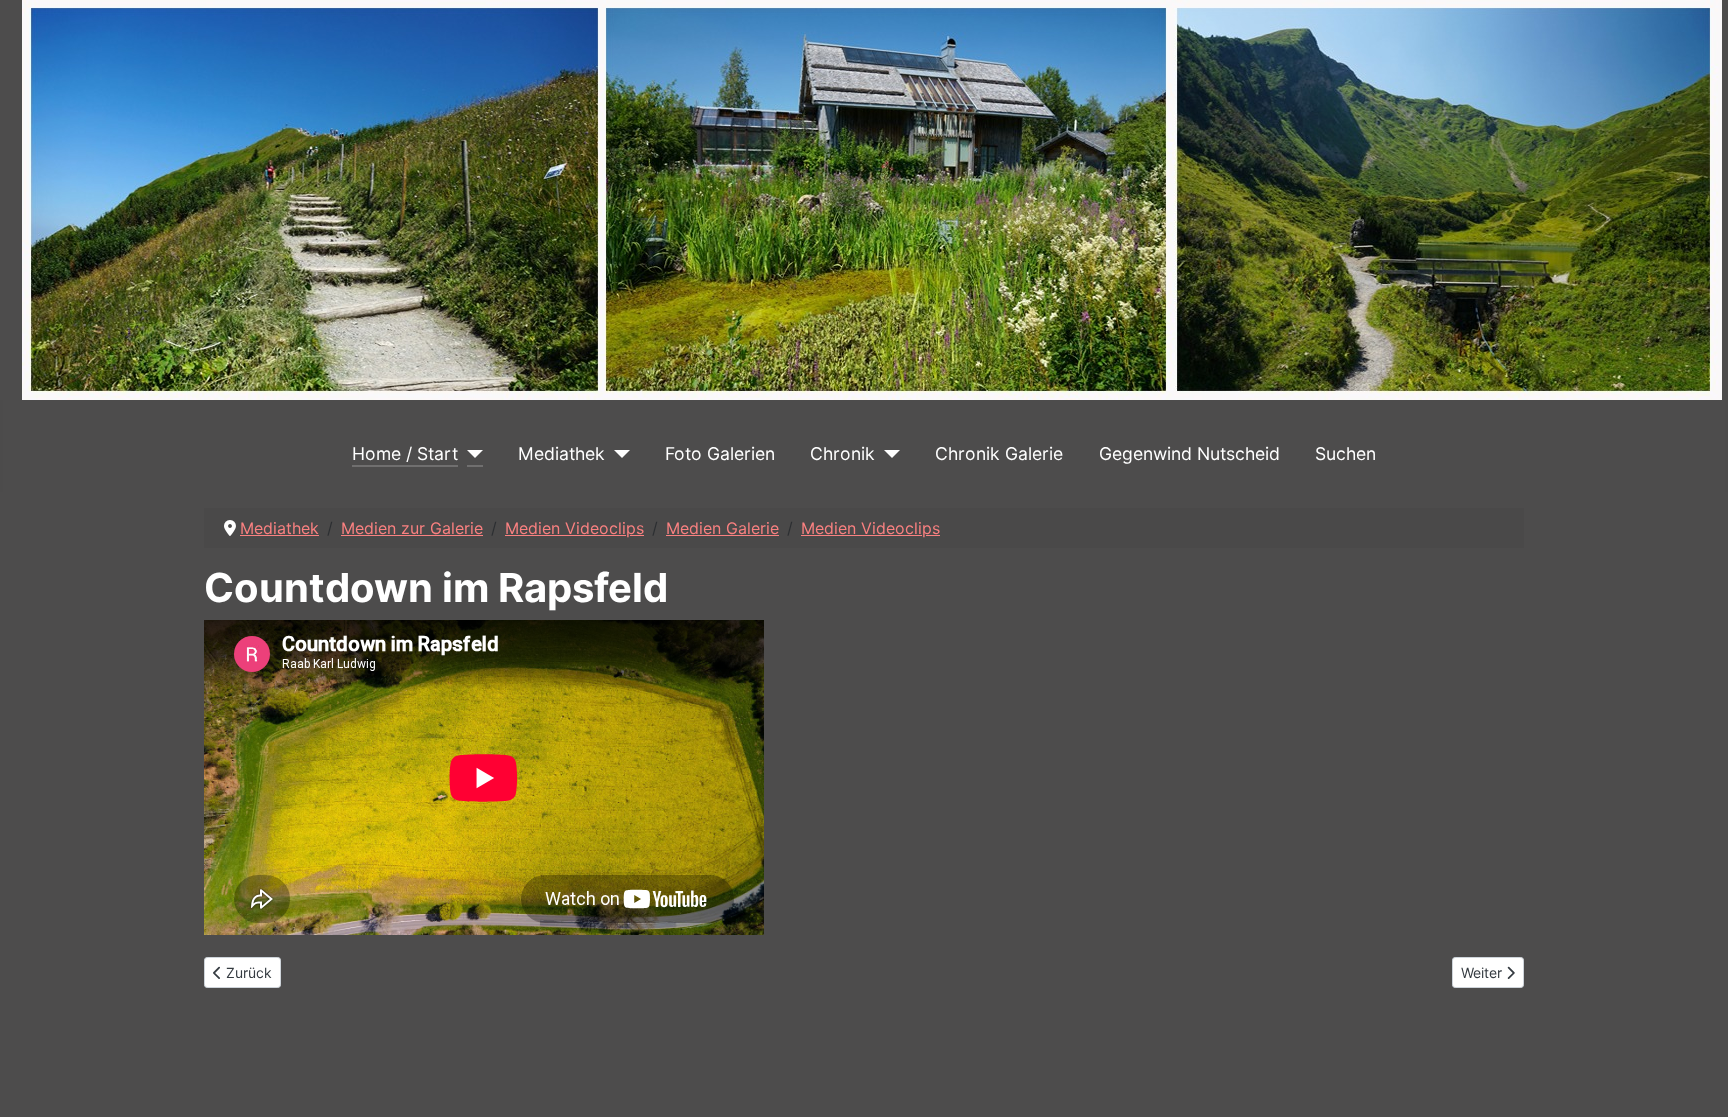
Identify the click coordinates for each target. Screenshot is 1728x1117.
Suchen (1345, 453)
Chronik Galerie (999, 453)
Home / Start (405, 453)
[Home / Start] (470, 454)
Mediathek (561, 453)
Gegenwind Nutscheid (1189, 453)
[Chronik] (887, 454)
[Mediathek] (617, 454)
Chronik (842, 453)
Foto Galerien (720, 453)
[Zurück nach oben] (1693, 1080)
